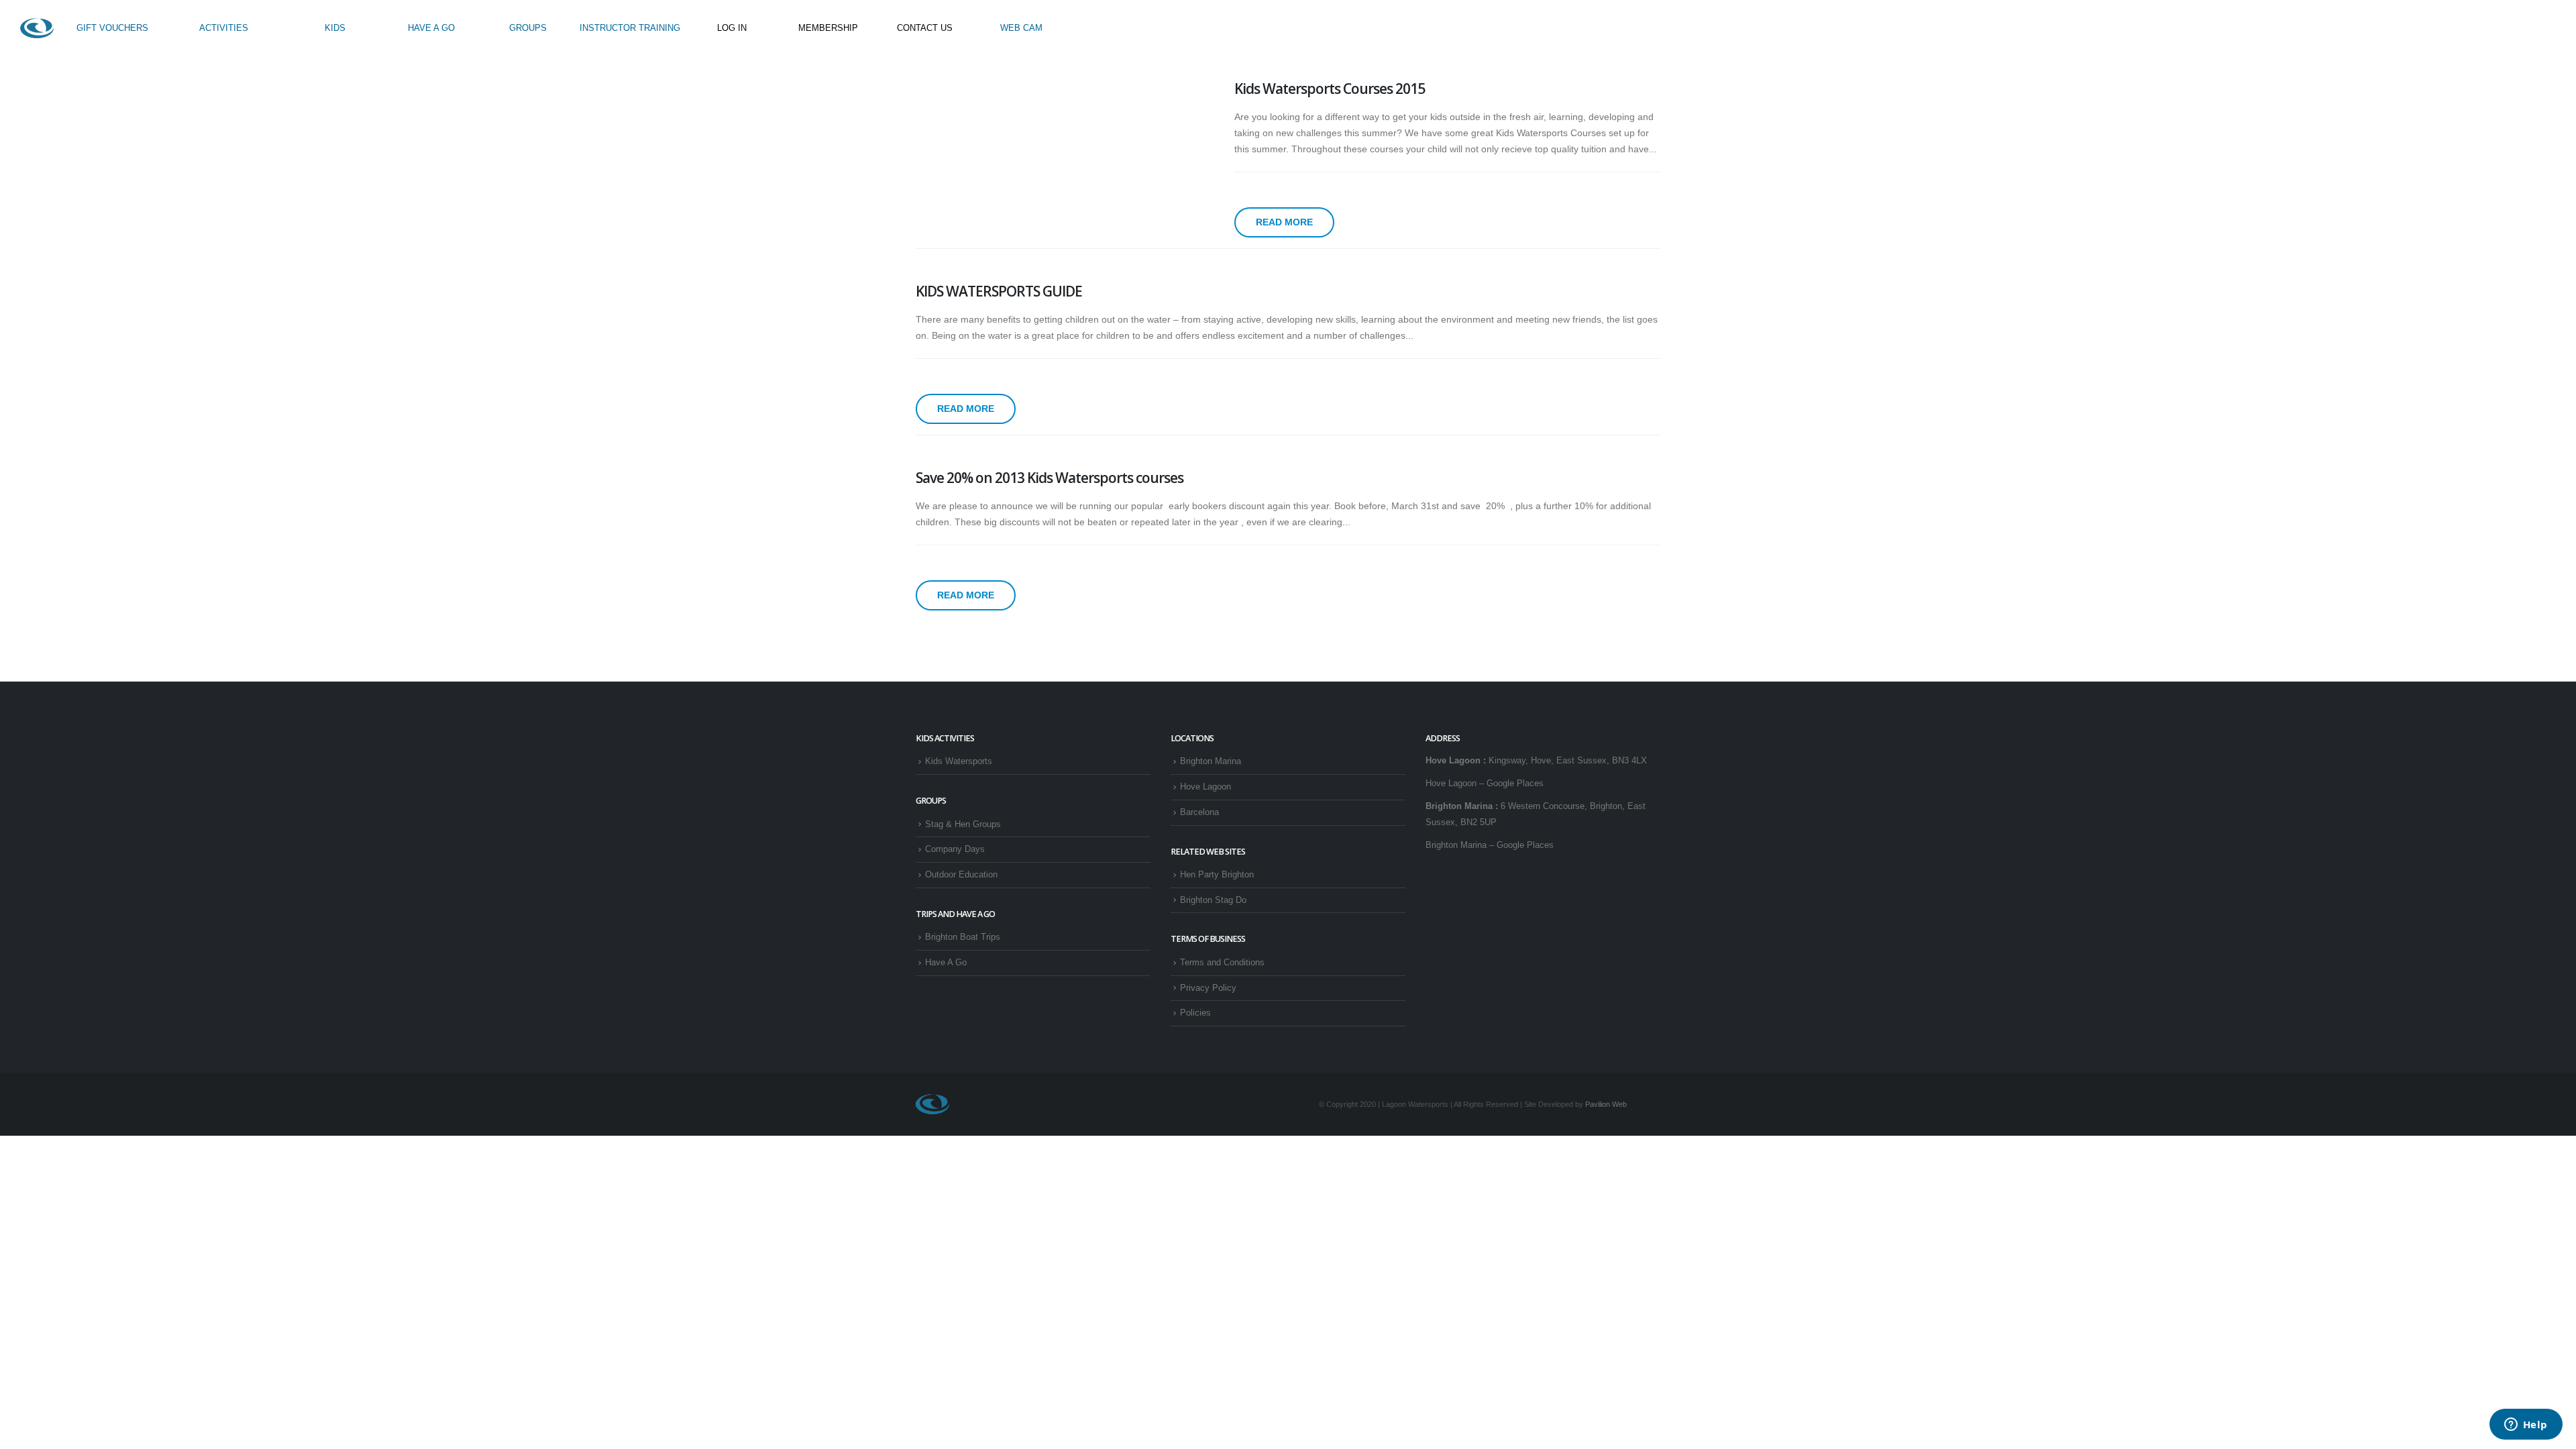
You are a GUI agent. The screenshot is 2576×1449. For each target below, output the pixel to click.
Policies (1195, 1013)
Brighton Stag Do (1213, 900)
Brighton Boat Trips (963, 937)
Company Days (955, 849)
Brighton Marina (1211, 761)
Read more (1284, 222)
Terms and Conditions (1222, 963)
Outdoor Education (961, 875)
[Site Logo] (37, 28)
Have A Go (946, 963)
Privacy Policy (1208, 988)
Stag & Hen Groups (963, 824)
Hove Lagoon (1205, 787)
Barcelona (1199, 812)
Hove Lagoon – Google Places (1485, 784)
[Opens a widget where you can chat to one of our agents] (2526, 1426)
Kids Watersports (959, 761)
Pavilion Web (1606, 1104)
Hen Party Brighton (1217, 875)
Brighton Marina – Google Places (1490, 845)
